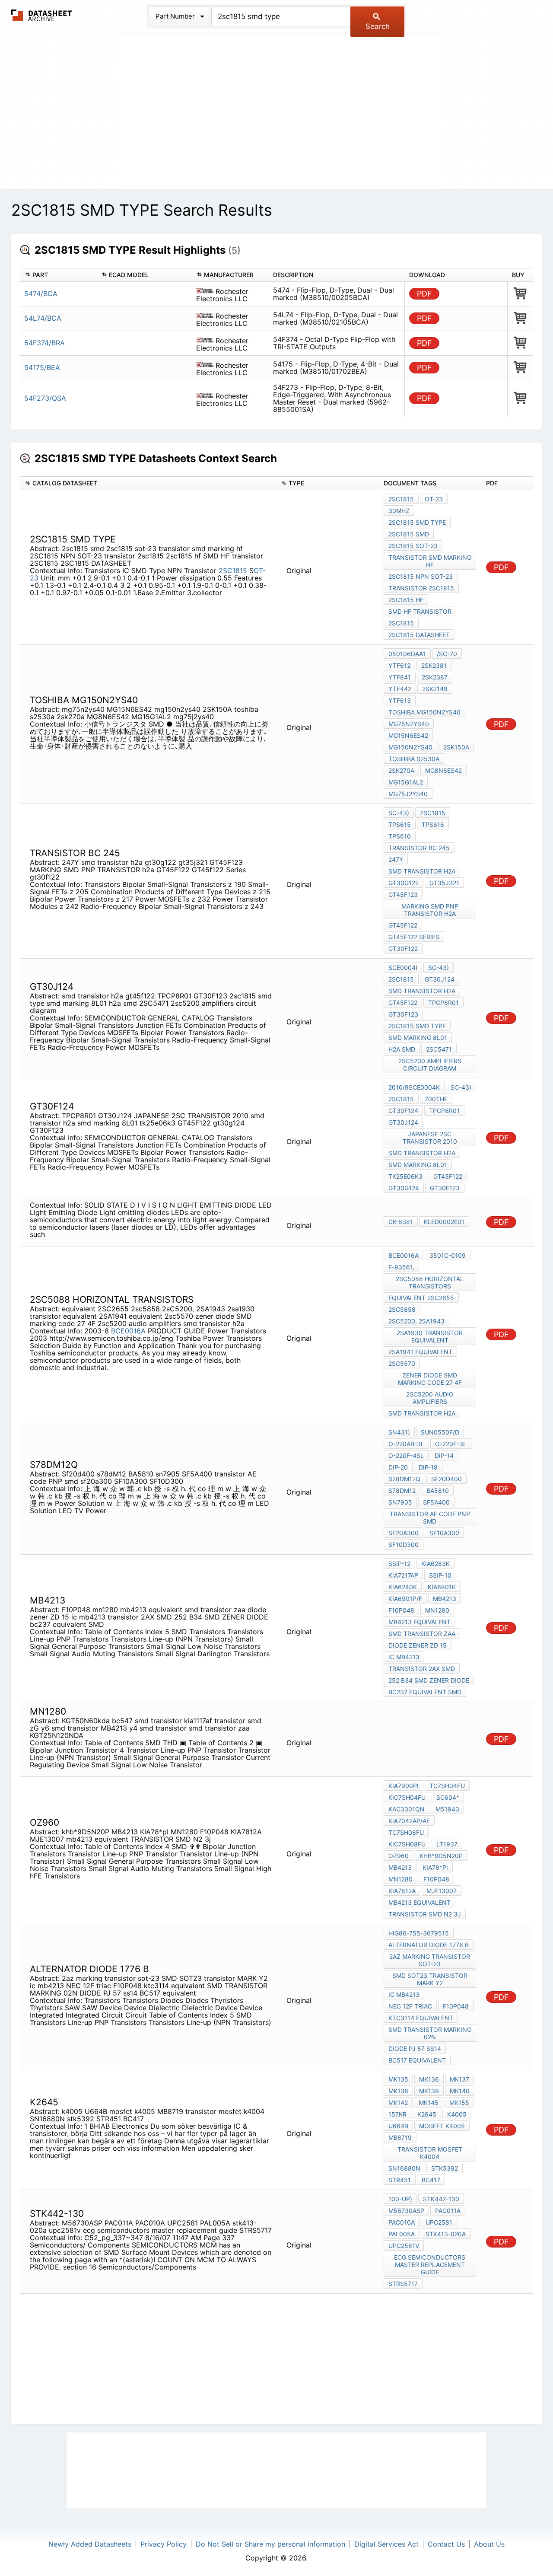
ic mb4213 (404, 1657)
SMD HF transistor (420, 611)
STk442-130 (441, 2199)
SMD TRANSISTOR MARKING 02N (430, 2033)
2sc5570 (402, 1363)
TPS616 (433, 824)
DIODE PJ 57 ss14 (415, 2048)
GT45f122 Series (414, 937)
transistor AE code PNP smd (430, 1518)
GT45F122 (403, 925)
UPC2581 (439, 2222)
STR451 (400, 2180)
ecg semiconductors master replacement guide (430, 2265)
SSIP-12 (399, 1564)
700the (436, 1099)
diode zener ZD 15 (418, 1645)
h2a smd (402, 1049)
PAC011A (448, 2211)
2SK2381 (434, 665)
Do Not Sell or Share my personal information (270, 2544)
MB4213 (445, 1599)
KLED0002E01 (444, 1222)
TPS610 (400, 836)
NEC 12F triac (410, 2006)
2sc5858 (402, 1309)
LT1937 (447, 1844)
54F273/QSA (45, 398)
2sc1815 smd (409, 534)
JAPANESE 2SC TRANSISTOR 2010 (430, 1138)
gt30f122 (403, 948)
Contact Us (446, 2544)
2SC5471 (439, 1049)
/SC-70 (447, 654)
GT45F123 (403, 894)
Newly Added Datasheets (90, 2544)
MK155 (459, 2103)
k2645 (427, 2114)
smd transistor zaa (422, 1634)
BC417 (431, 2180)
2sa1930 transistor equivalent (430, 1336)
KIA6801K (442, 1587)
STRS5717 (403, 2284)
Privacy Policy (164, 2544)
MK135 (398, 2079)
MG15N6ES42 (408, 735)
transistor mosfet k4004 (430, 2153)
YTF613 (400, 700)
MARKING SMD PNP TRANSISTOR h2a (430, 910)
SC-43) (399, 813)
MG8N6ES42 (443, 770)
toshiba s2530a (414, 759)
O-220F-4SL (406, 1455)
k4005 (457, 2114)
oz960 (399, 1856)
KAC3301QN (407, 1809)
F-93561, (401, 1267)
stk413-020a (446, 2234)
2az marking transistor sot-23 (430, 1960)
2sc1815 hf (406, 600)
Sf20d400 (447, 1479)
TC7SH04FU (447, 1786)
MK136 (429, 2079)
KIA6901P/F (405, 1599)
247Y (396, 859)
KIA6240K (403, 1587)
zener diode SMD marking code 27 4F (430, 1379)
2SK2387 (435, 677)
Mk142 (398, 2103)
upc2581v (404, 2246)
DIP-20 (398, 1467)
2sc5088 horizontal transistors (430, 1282)
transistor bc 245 (419, 848)
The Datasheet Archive (42, 15)
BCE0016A (128, 1331)
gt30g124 (404, 1188)
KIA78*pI (435, 1867)
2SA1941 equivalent (420, 1352)
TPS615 (400, 824)
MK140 (460, 2091)
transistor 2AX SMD (422, 1669)
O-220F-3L (451, 1444)
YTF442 (400, 689)
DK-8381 (401, 1222)
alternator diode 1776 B (429, 1945)
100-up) (400, 2199)
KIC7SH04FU (407, 1797)
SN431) (399, 1432)
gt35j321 (444, 883)
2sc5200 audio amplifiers (430, 1398)
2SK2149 (435, 689)
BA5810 (438, 1490)
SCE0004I (403, 968)
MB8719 (400, 2138)
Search (378, 26)
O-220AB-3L (406, 1444)
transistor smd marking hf (430, 561)
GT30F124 (403, 1111)
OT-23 (434, 499)
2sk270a (401, 770)
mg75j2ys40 (408, 794)
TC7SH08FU (406, 1832)
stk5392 (445, 2168)
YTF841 (400, 677)
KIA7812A (402, 1891)
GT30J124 (440, 979)
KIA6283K (435, 1564)
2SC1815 (233, 571)
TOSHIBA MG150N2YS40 (424, 712)
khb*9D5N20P (441, 1856)
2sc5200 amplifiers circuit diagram (430, 1065)
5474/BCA (41, 293)
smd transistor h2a (422, 871)
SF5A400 (436, 1502)
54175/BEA (42, 367)
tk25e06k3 (405, 1176)
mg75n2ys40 (409, 724)
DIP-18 (428, 1467)
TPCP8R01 (443, 1003)
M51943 (447, 1809)
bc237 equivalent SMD (425, 1692)
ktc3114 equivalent (421, 2018)
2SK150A (456, 747)
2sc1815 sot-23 (413, 546)
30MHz (399, 511)
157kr (397, 2114)
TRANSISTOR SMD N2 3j (425, 1914)
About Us (489, 2544)
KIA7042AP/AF (409, 1821)
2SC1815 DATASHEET (419, 635)
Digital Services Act (386, 2544)
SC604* (448, 1797)
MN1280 (400, 1879)
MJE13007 (442, 1891)
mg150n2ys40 (410, 747)
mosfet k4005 (442, 2126)
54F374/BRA (44, 343)
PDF (424, 294)
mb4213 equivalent (420, 1622)
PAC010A (402, 2222)
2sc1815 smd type (417, 522)
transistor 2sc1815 (421, 588)
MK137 (459, 2079)
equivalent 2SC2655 (421, 1298)
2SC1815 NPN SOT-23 (421, 576)
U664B (398, 2126)
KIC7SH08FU (407, 1844)
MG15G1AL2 (406, 782)
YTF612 (399, 665)
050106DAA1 (407, 654)
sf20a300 (404, 1533)
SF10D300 (404, 1545)
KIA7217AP (403, 1575)
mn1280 (437, 1610)
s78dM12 (402, 1490)
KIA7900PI (404, 1786)
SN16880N (404, 2168)
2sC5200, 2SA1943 (416, 1321)
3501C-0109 (448, 1255)
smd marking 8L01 (418, 1038)
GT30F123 (403, 1014)
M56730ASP (406, 2211)
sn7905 (400, 1502)
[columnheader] (58, 275)
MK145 (429, 2103)
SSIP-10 (440, 1575)
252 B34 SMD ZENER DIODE (429, 1680)
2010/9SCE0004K (414, 1087)
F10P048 (401, 1610)
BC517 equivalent (417, 2060)
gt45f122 (403, 1003)
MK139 (429, 2091)
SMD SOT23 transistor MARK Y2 (430, 1979)
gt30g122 (404, 883)
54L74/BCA (43, 318)
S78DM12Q (404, 1479)
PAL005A (402, 2234)
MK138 (398, 2091)
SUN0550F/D (440, 1432)
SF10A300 (444, 1533)
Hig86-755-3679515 (419, 1933)
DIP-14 (444, 1455)
